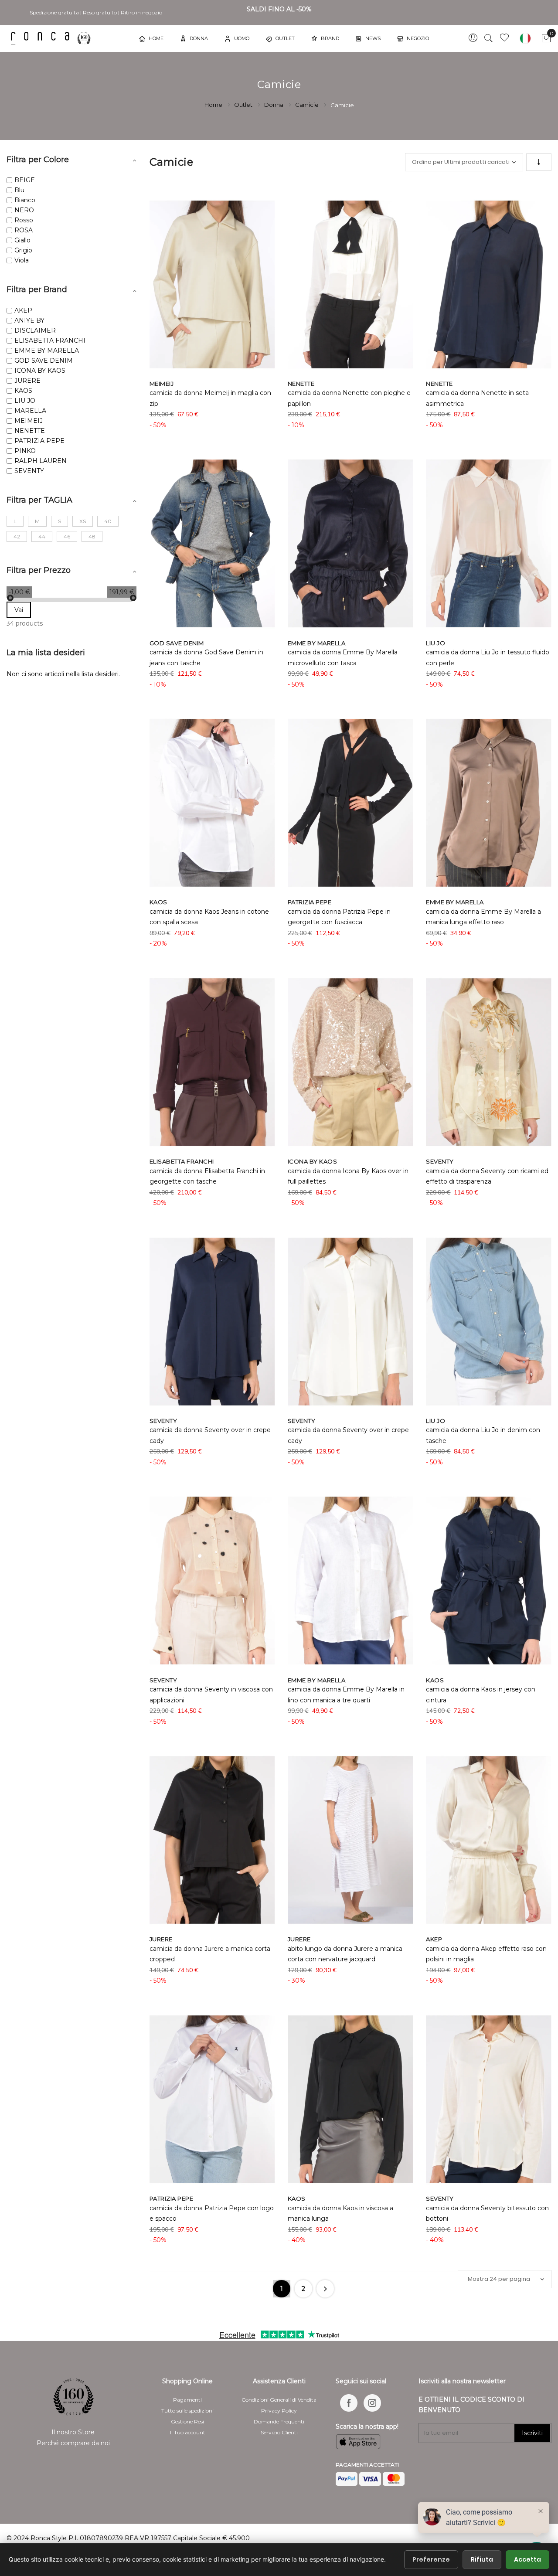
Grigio (23, 250)
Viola (22, 260)
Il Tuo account (188, 2432)
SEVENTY (29, 471)
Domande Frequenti (279, 2421)
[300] (52, 38)
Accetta (527, 2559)
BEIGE (25, 180)
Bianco (25, 200)
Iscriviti (532, 2433)
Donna (274, 105)
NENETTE (30, 431)
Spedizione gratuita (54, 12)
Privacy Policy (279, 2411)
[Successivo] (325, 2289)
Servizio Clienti (279, 2432)
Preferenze (431, 2559)
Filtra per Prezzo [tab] (39, 570)
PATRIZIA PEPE (39, 441)
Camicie (308, 105)
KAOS (23, 391)
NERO (24, 210)
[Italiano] (525, 38)
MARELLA (30, 411)
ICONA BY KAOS (40, 371)
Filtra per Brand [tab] (37, 289)
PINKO (25, 451)
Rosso (24, 220)
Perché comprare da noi (73, 2443)
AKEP (23, 310)
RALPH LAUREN (41, 461)
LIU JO (25, 401)
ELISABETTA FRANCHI (50, 340)
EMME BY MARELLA (47, 350)
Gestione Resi (187, 2421)
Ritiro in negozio (141, 12)
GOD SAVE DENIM (44, 361)
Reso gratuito (100, 12)
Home (214, 105)
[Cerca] (489, 38)
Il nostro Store (73, 2432)
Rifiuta (482, 2559)
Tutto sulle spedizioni (187, 2411)
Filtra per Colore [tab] (38, 160)
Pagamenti (187, 2400)
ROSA (24, 230)
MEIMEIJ (29, 421)
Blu (19, 190)
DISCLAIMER (35, 330)
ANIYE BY (29, 320)
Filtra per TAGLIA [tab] (39, 500)
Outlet (244, 105)
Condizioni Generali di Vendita (279, 2400)
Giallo (22, 240)
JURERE (27, 381)
